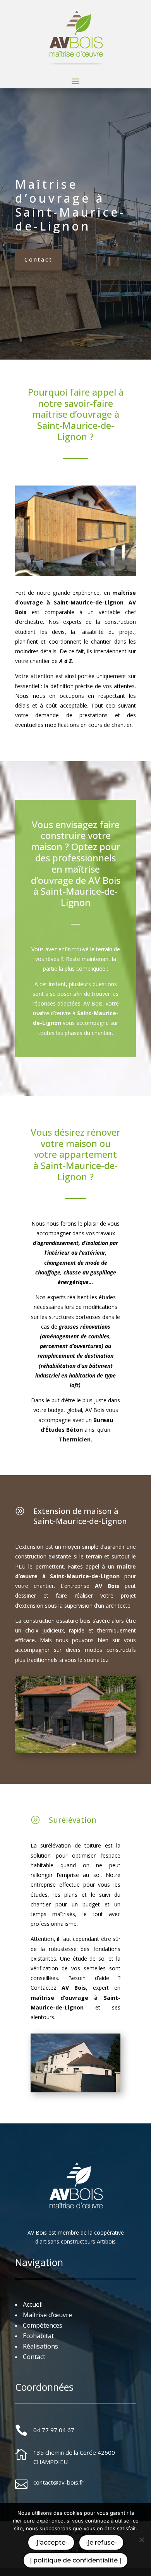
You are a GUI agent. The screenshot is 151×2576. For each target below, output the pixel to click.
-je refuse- (101, 2542)
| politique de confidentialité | (75, 2560)
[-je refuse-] (141, 2540)
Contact (39, 259)
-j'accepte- (51, 2542)
